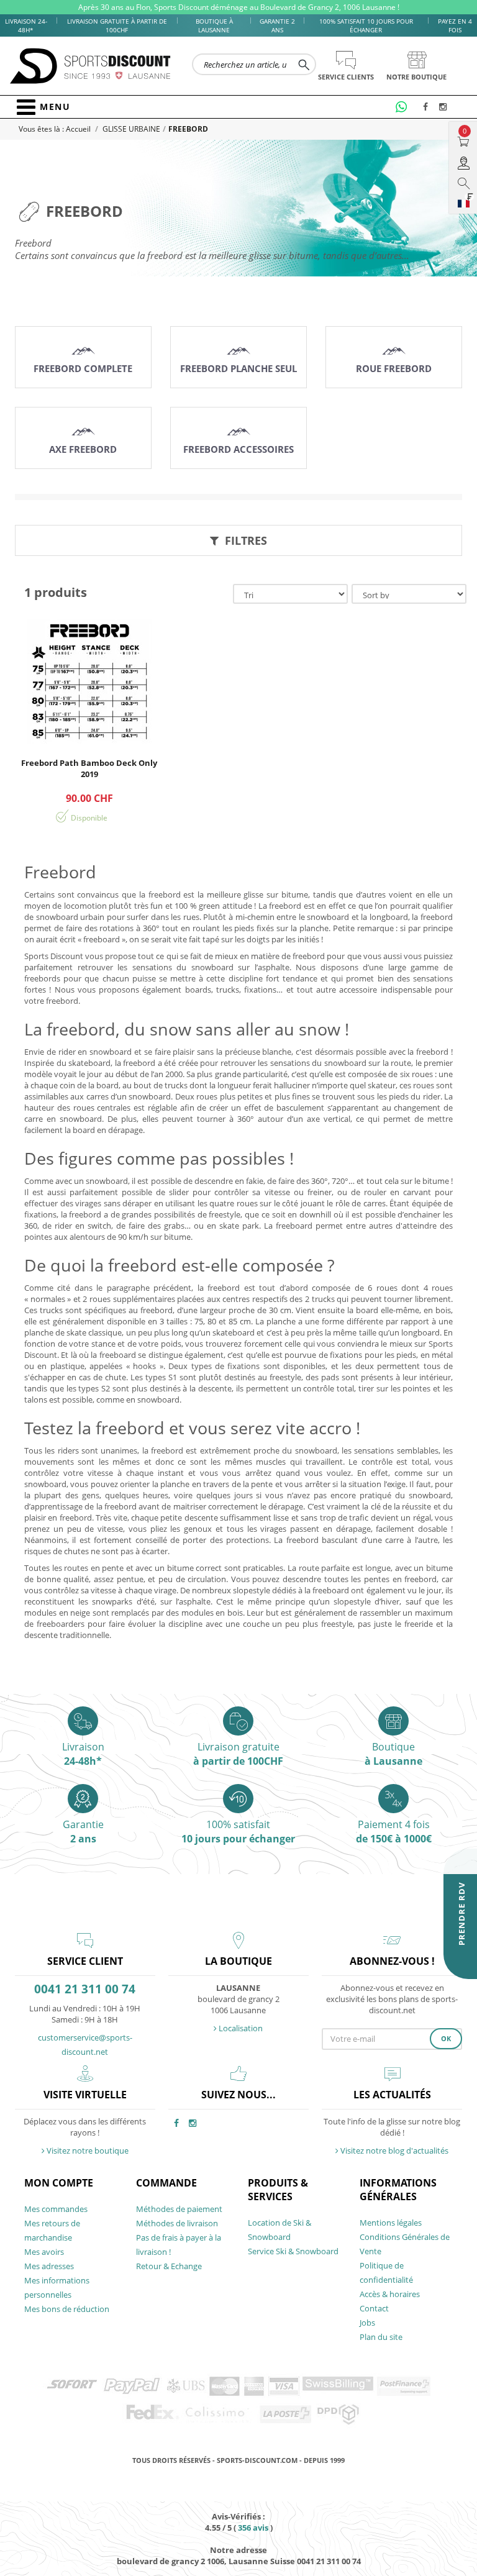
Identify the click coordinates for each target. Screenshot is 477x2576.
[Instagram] (445, 107)
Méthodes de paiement (179, 2209)
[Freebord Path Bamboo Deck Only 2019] (89, 681)
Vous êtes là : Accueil (56, 129)
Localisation (240, 2028)
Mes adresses (49, 2266)
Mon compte (59, 2183)
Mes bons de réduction (67, 2309)
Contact (374, 2308)
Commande (166, 2183)
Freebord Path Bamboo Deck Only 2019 (89, 768)
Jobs (367, 2323)
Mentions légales (391, 2223)
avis (253, 2528)
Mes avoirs (44, 2252)
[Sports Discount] (91, 66)
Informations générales (398, 2190)
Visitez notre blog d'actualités (393, 2150)
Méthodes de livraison (177, 2223)
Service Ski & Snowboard (293, 2251)
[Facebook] (429, 107)
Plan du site (381, 2337)
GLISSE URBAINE (131, 129)
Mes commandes (56, 2209)
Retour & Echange (169, 2266)
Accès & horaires (390, 2294)
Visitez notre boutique (87, 2150)
